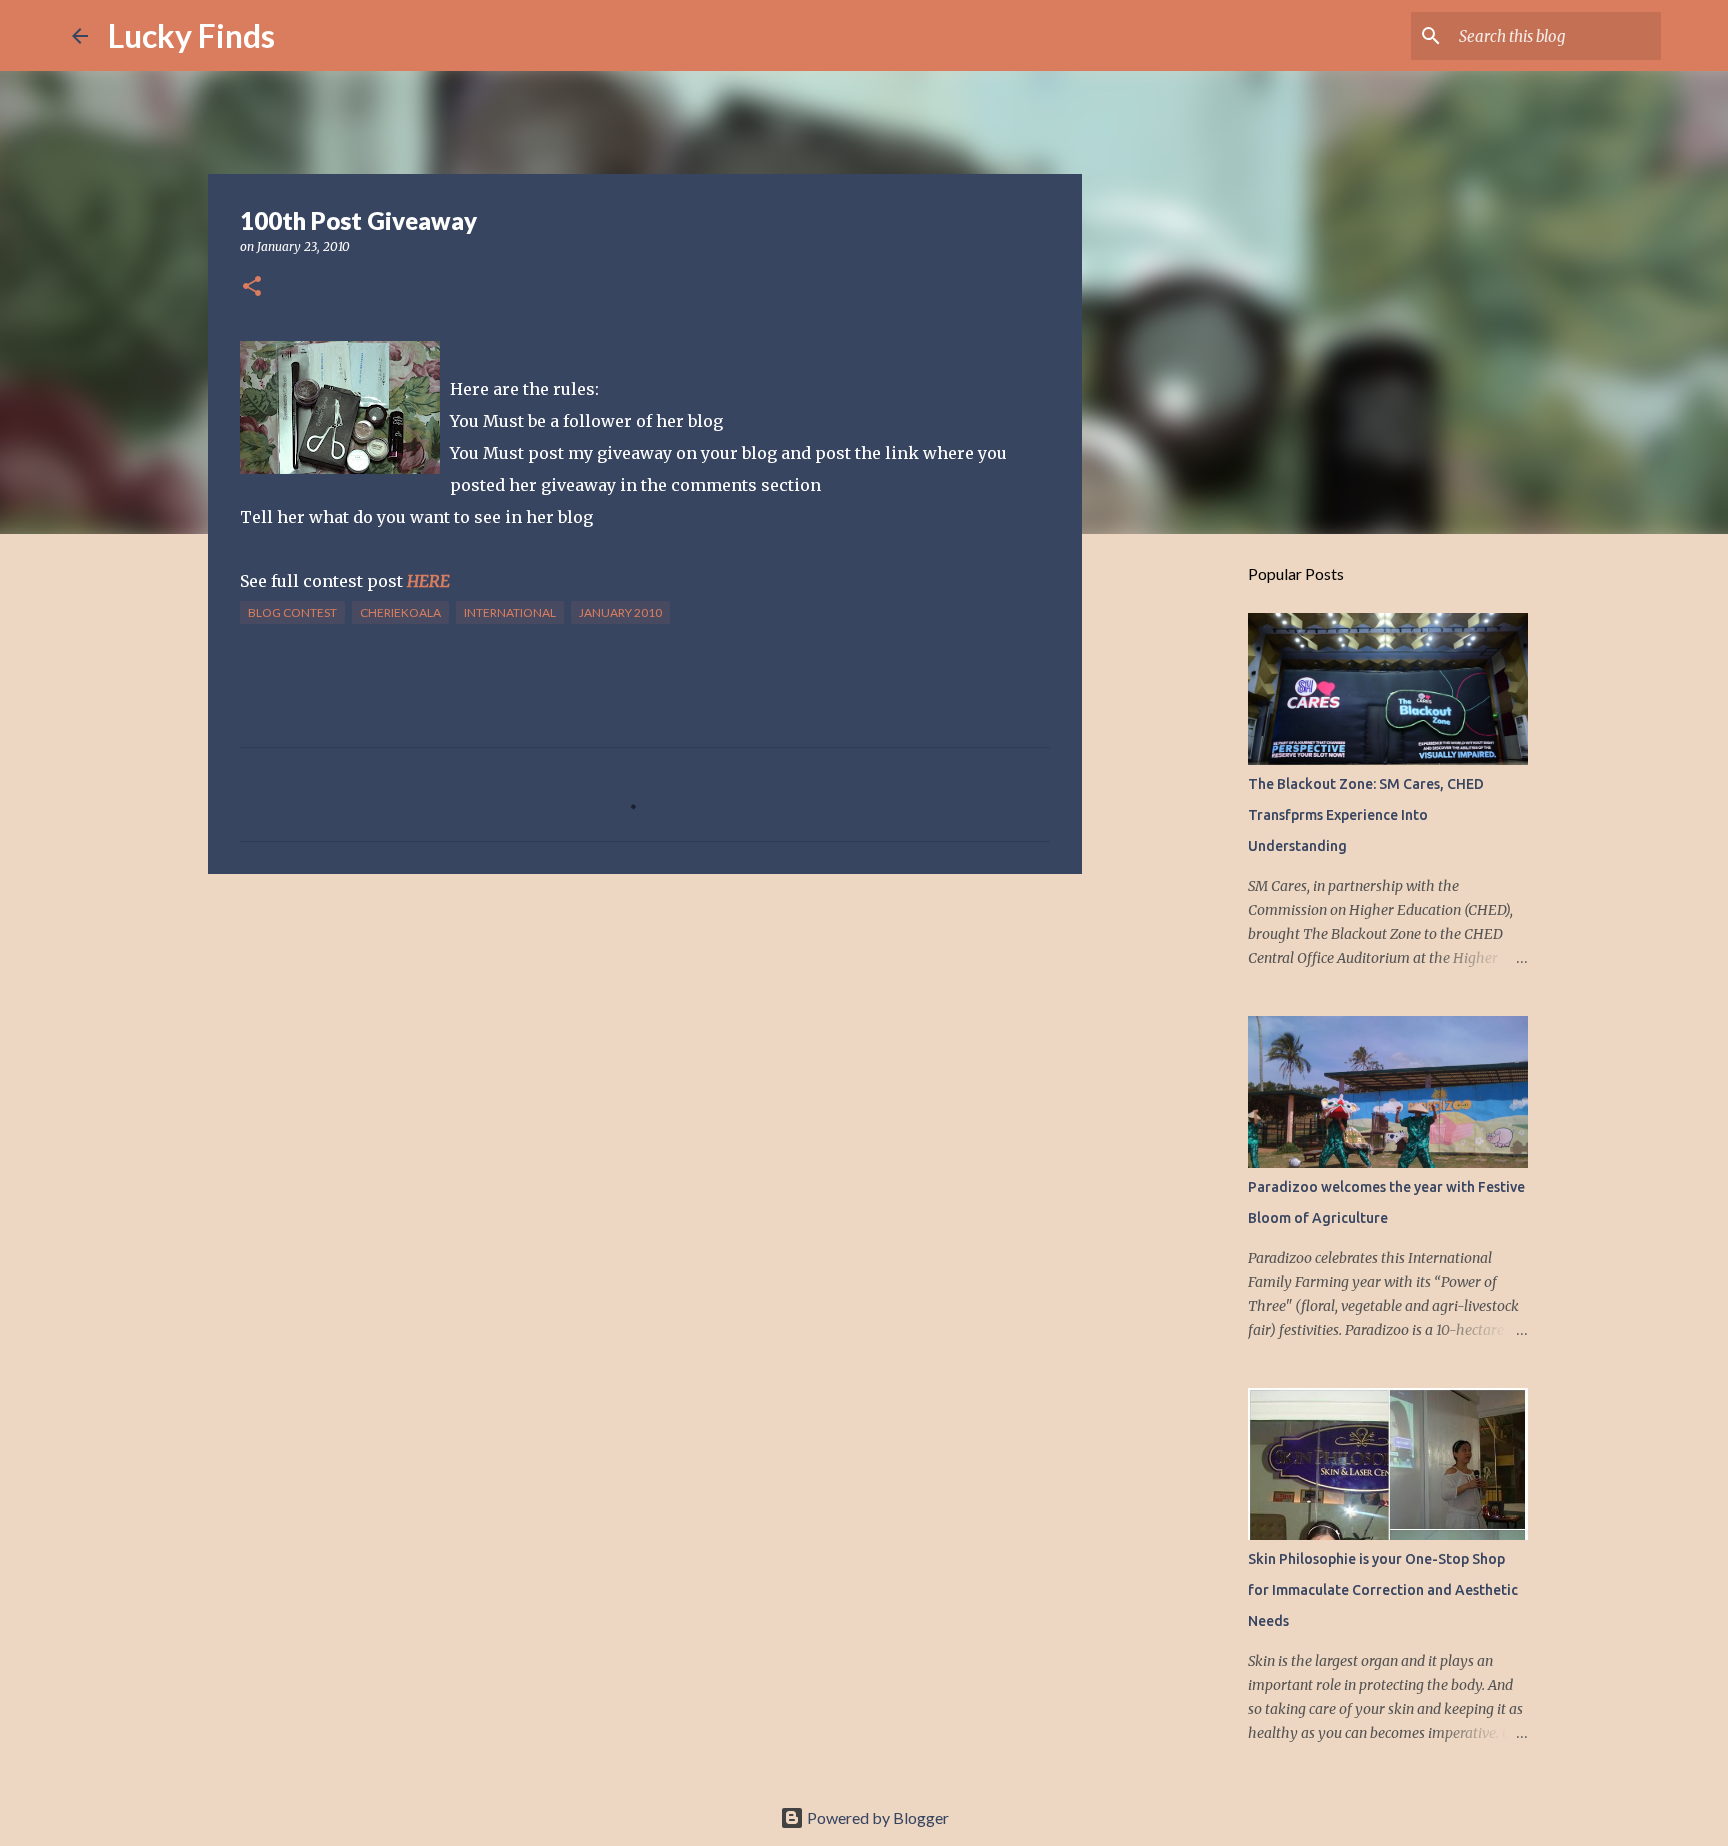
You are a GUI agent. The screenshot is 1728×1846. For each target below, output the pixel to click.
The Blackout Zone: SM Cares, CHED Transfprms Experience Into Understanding (1366, 815)
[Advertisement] (645, 1044)
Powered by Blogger (876, 1817)
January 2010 (620, 612)
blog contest (292, 612)
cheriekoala (400, 612)
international (510, 612)
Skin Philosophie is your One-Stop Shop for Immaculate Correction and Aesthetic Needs (1383, 1590)
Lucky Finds (191, 35)
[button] (252, 287)
